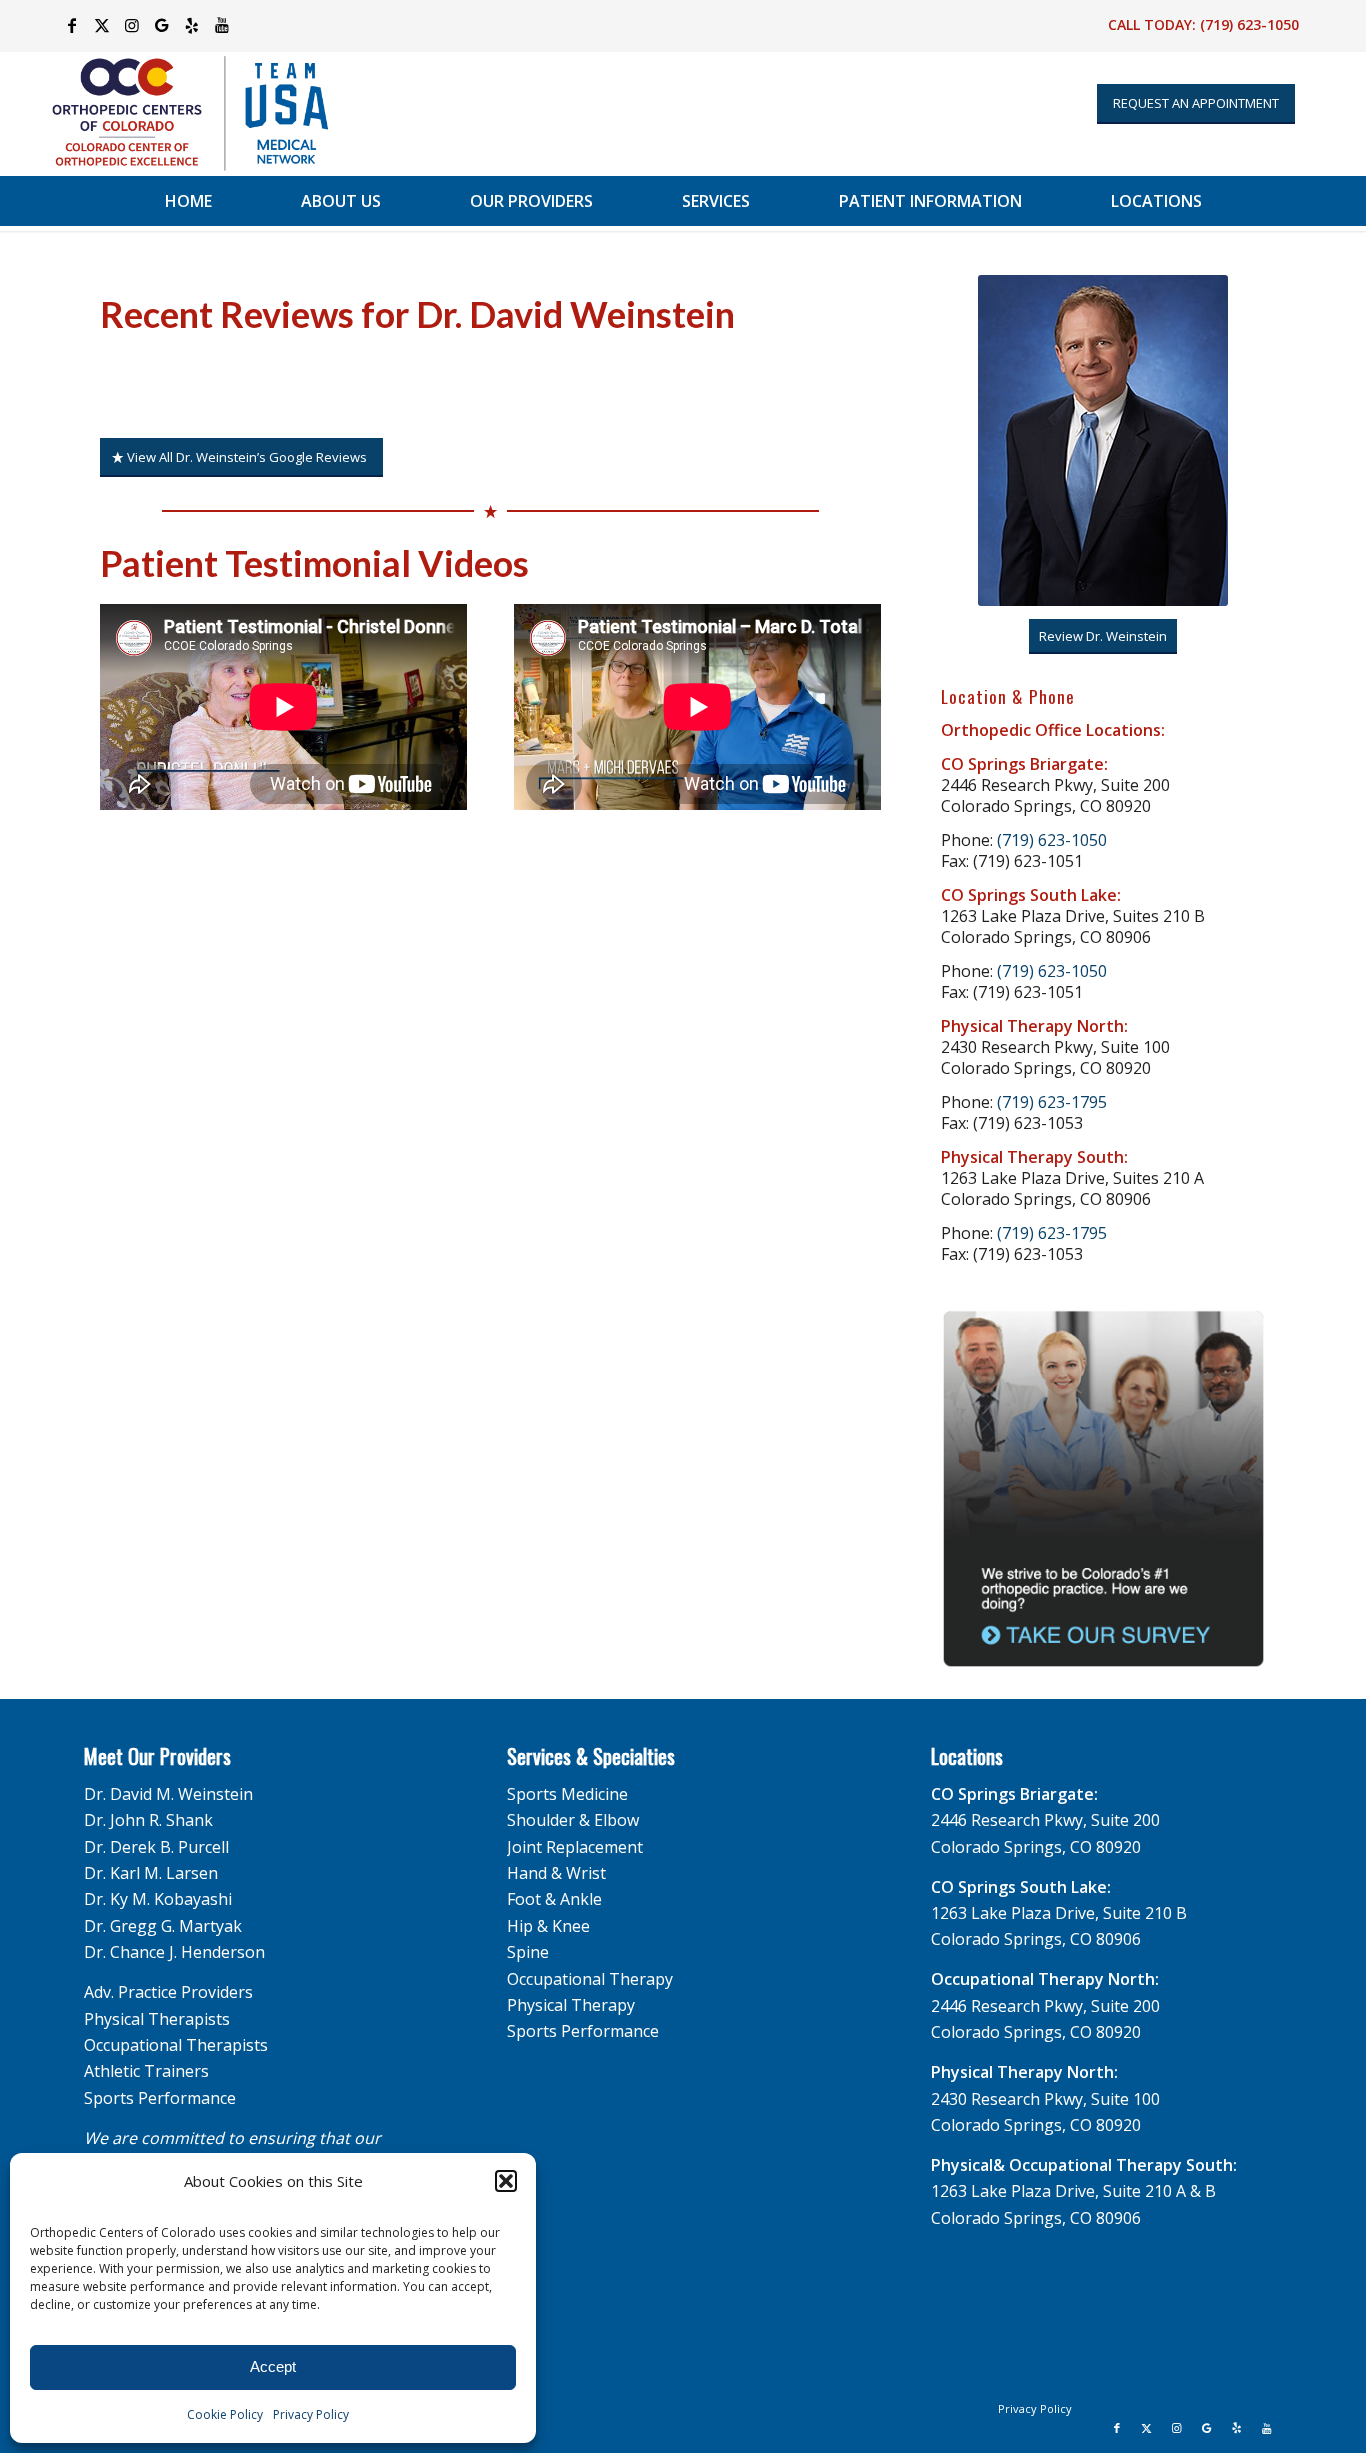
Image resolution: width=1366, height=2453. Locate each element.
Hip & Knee (548, 1926)
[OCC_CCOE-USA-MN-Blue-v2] (177, 113)
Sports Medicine (567, 1794)
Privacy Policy (311, 2414)
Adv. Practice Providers (168, 1992)
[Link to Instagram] (131, 25)
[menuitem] (188, 201)
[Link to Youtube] (222, 25)
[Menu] (1308, 201)
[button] (506, 2181)
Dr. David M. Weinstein (168, 1794)
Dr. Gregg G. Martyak (163, 1926)
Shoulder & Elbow (573, 1820)
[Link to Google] (161, 25)
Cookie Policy (225, 2414)
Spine (528, 1952)
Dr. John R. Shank (148, 1820)
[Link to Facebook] (71, 25)
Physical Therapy (571, 2005)
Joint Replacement (575, 1847)
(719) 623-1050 (1249, 24)
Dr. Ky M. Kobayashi (158, 1899)
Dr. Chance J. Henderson (174, 1952)
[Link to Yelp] (191, 25)
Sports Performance (160, 2098)
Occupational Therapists (176, 2045)
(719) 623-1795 (1052, 1102)
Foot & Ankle (554, 1899)
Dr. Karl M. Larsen (151, 1873)
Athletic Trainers (146, 2071)
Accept (273, 2366)
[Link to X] (101, 25)
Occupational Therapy (590, 1979)
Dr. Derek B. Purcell (156, 1847)
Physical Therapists (157, 2019)
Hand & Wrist (556, 1873)
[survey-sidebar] (1103, 1489)
